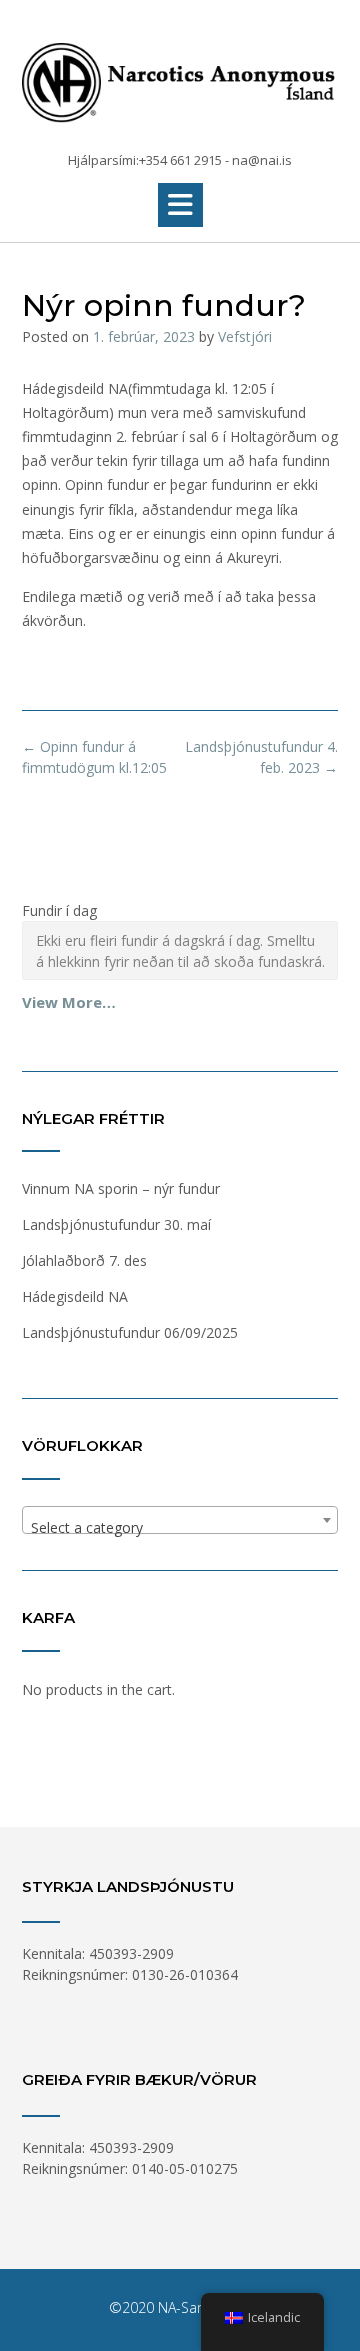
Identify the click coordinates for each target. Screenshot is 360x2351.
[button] (180, 205)
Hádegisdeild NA (75, 1296)
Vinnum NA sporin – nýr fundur (121, 1188)
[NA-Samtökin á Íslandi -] (180, 77)
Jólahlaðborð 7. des (84, 1260)
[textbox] (180, 1528)
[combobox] (180, 1520)
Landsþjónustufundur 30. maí (116, 1224)
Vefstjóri (245, 336)
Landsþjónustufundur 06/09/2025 (130, 1332)
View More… (69, 1002)
